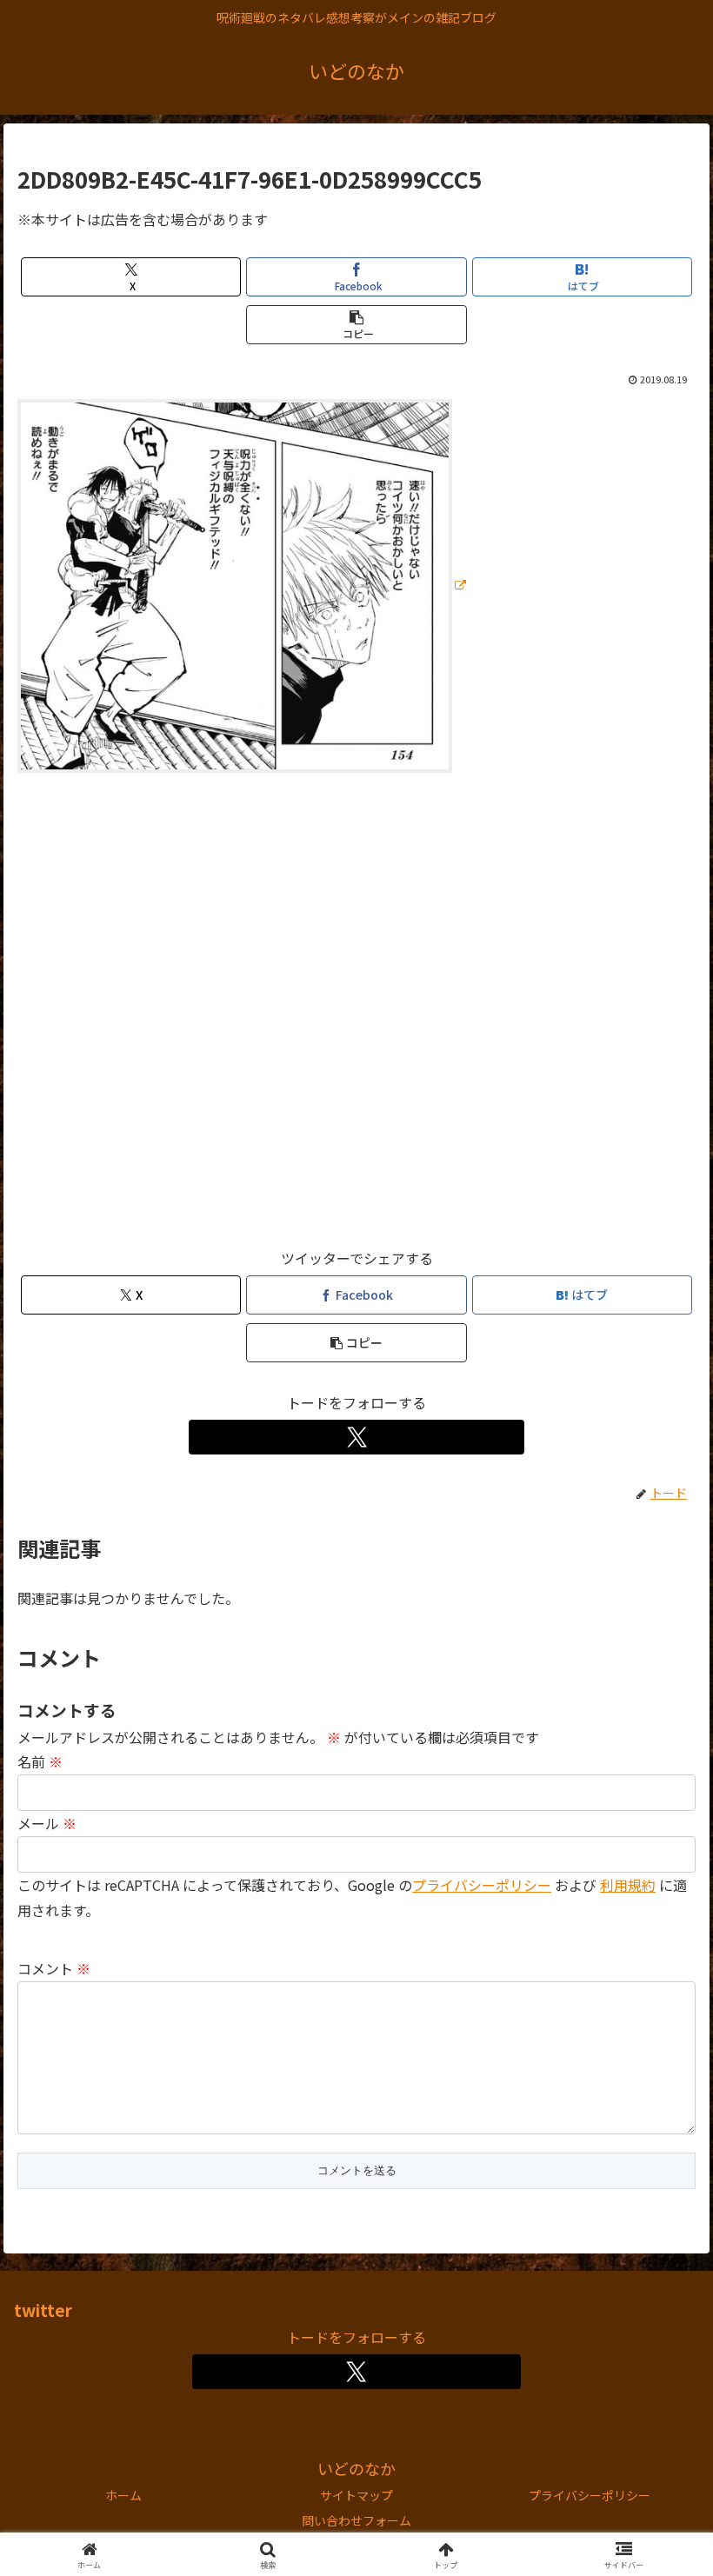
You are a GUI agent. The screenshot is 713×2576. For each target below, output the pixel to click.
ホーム (123, 2495)
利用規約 (628, 1885)
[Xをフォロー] (356, 1437)
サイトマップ (356, 2495)
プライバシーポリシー (482, 1885)
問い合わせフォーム (356, 2520)
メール (47, 1823)
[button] (356, 325)
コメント (54, 1968)
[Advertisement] (356, 1018)
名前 (40, 1761)
